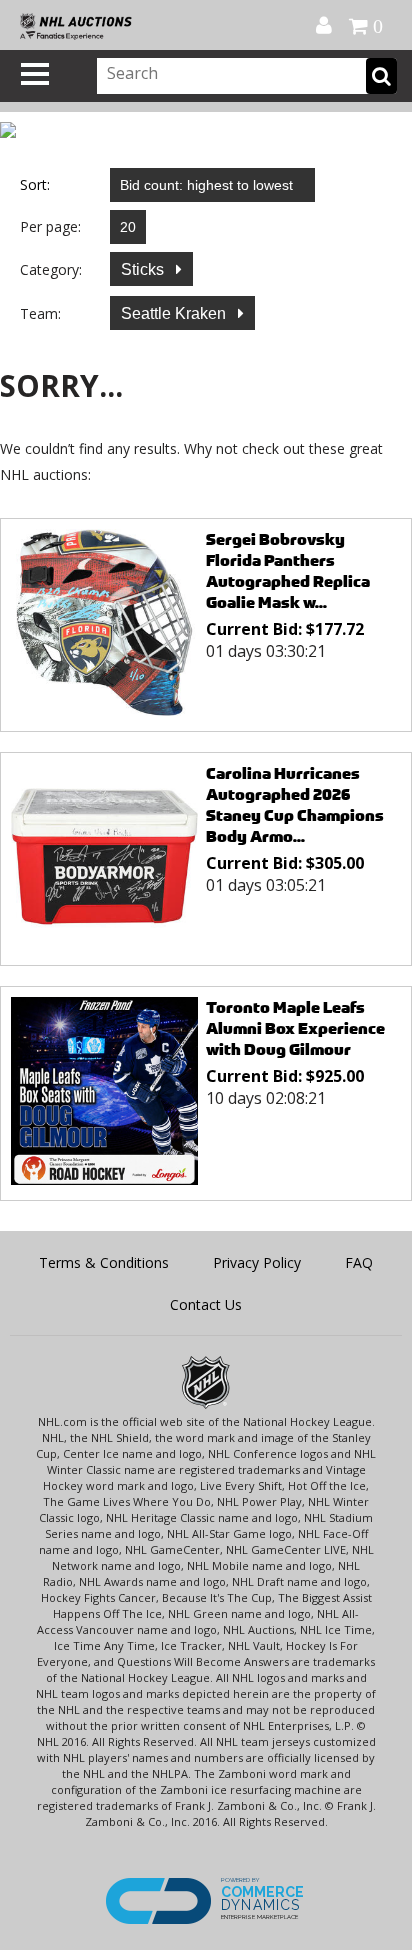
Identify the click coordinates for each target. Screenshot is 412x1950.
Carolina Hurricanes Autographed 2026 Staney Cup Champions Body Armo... (295, 805)
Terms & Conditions (104, 1262)
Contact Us (206, 1304)
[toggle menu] (35, 74)
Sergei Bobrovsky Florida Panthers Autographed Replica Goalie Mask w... (288, 571)
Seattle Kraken (175, 313)
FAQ (359, 1262)
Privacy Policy (257, 1262)
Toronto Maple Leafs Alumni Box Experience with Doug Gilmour (295, 1028)
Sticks (144, 269)
